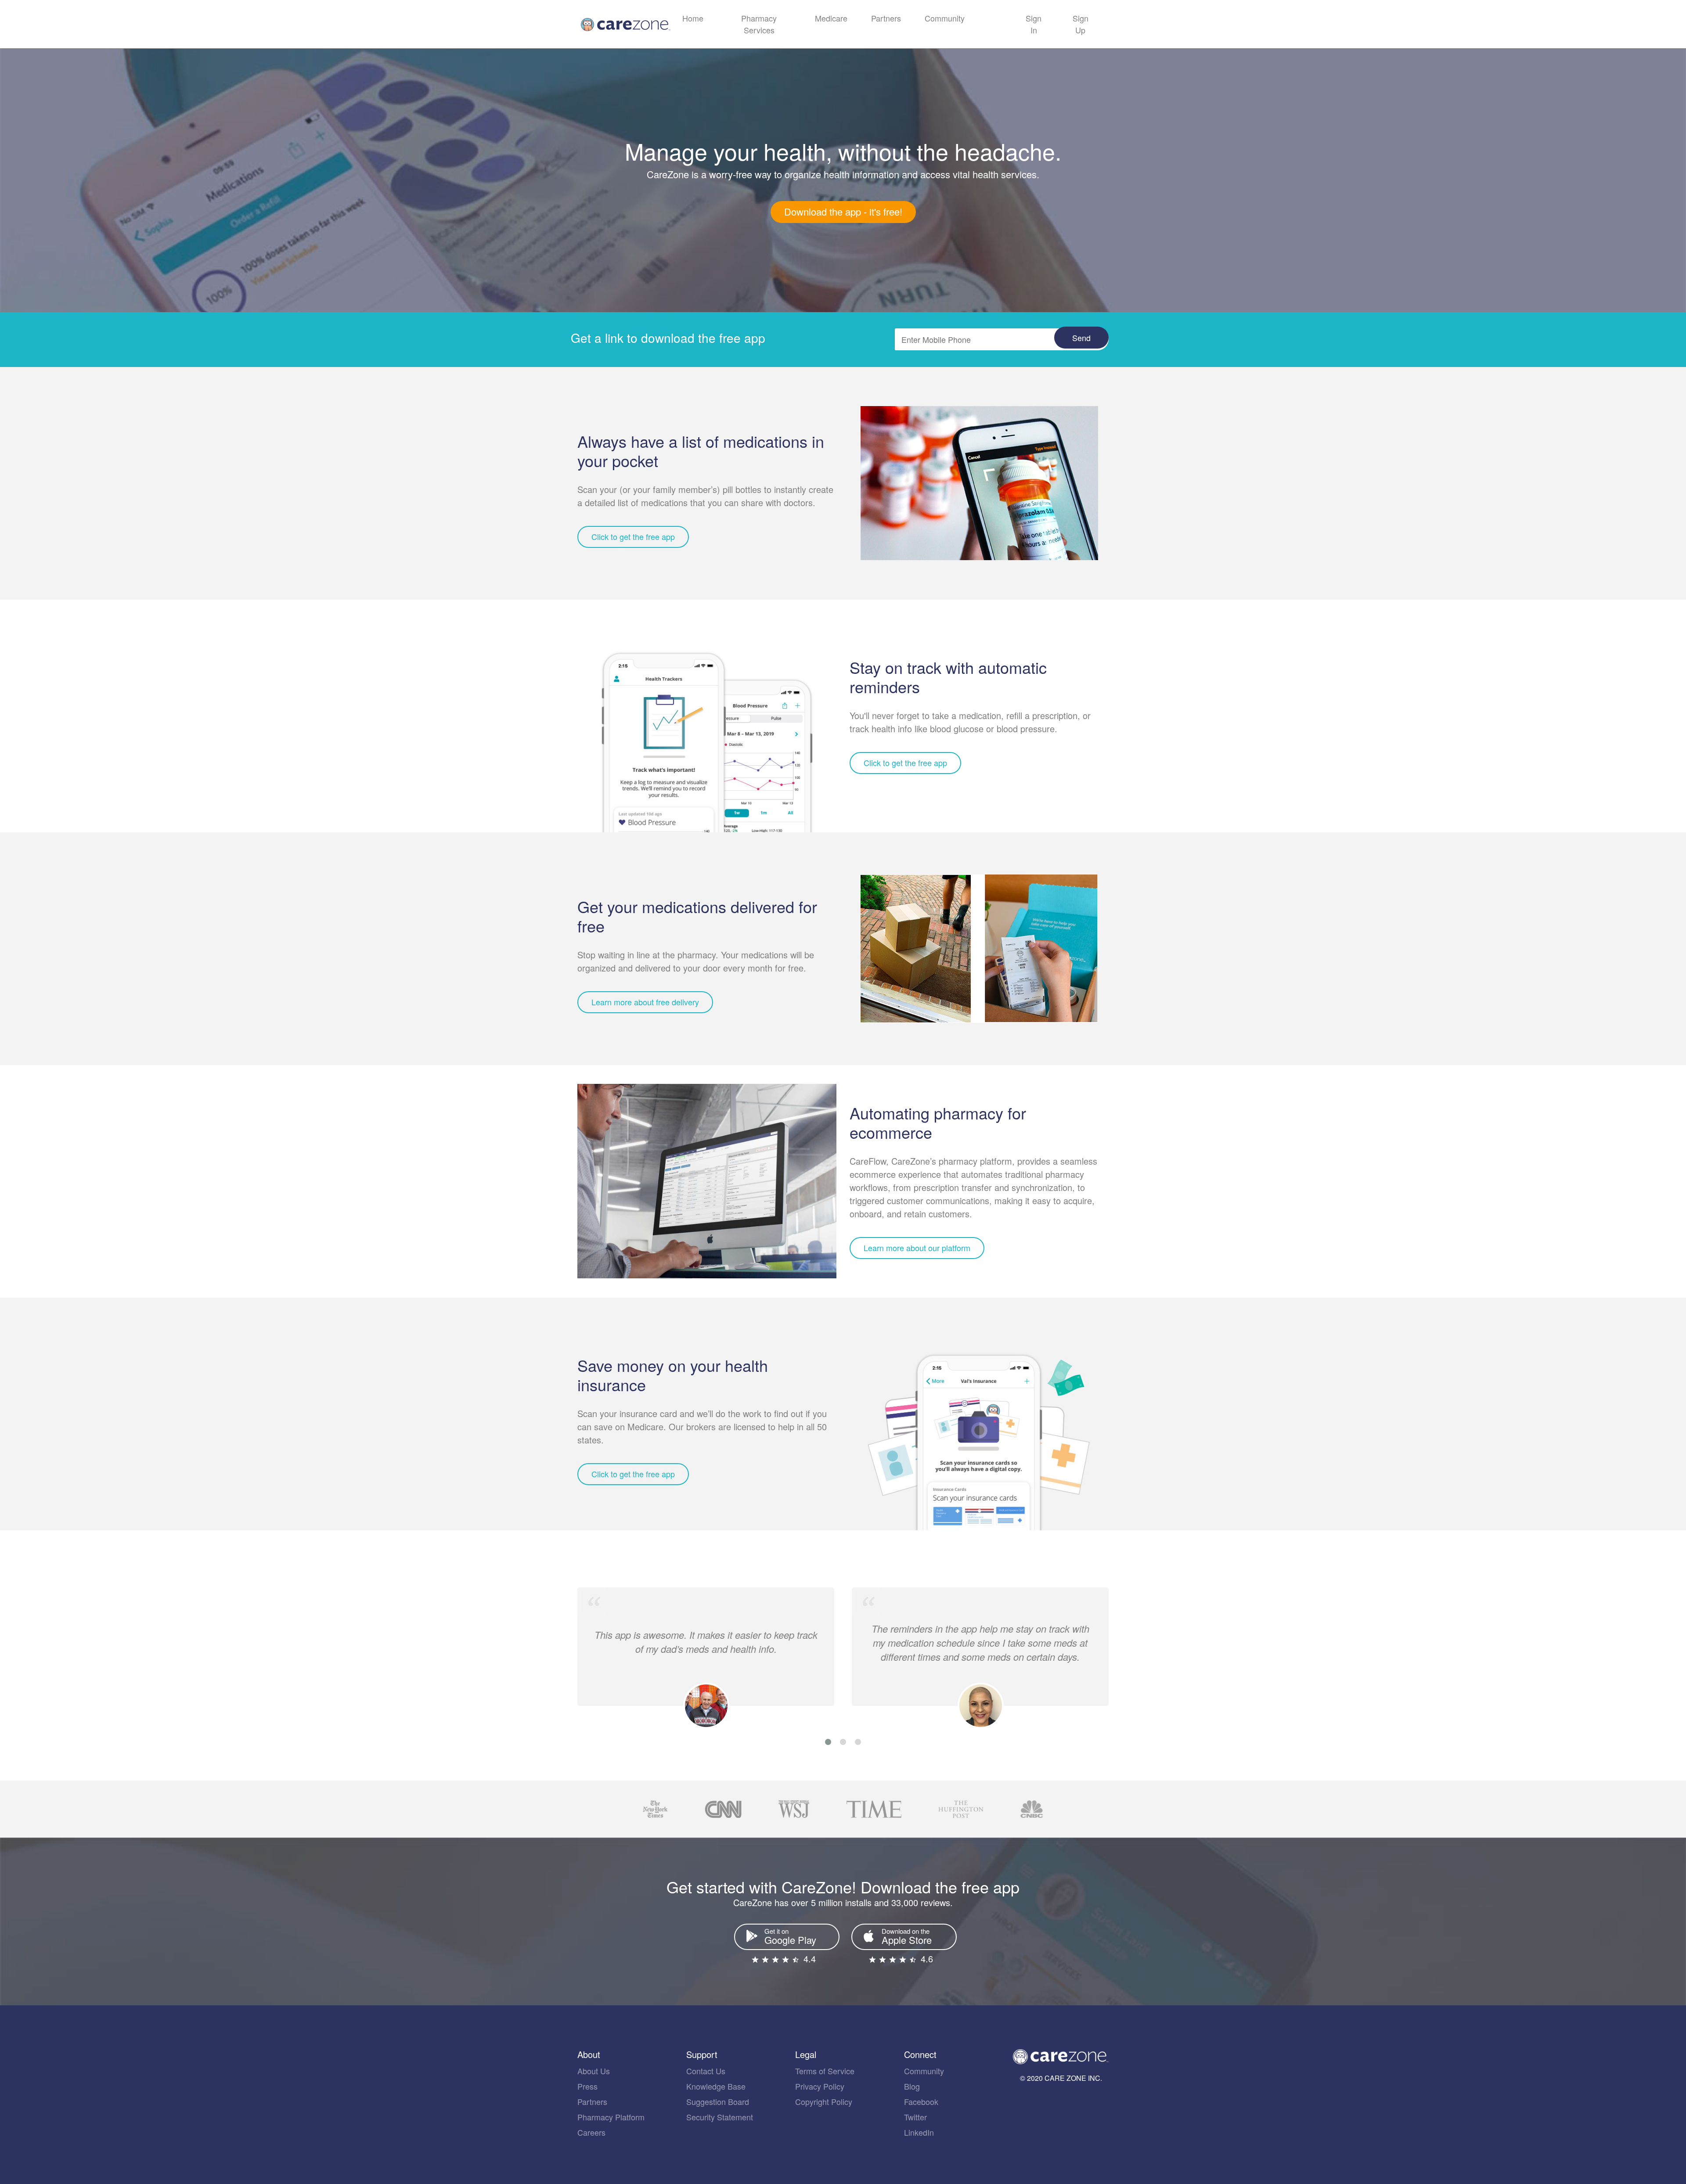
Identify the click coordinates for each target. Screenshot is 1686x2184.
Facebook (921, 2101)
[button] (828, 1742)
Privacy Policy (820, 2086)
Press (587, 2086)
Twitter (915, 2117)
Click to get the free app (633, 536)
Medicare (831, 18)
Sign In (1034, 24)
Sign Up (1081, 24)
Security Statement (720, 2117)
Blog (912, 2086)
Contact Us (706, 2071)
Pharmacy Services (759, 24)
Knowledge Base (716, 2086)
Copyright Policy (824, 2101)
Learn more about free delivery (645, 1002)
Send (1081, 338)
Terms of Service (825, 2071)
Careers (591, 2132)
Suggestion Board (718, 2101)
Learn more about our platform (917, 1248)
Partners (886, 18)
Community (945, 18)
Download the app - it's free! (843, 211)
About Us (594, 2071)
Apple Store (907, 1936)
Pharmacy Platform (611, 2117)
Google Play (790, 1936)
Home (693, 18)
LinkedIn (919, 2132)
